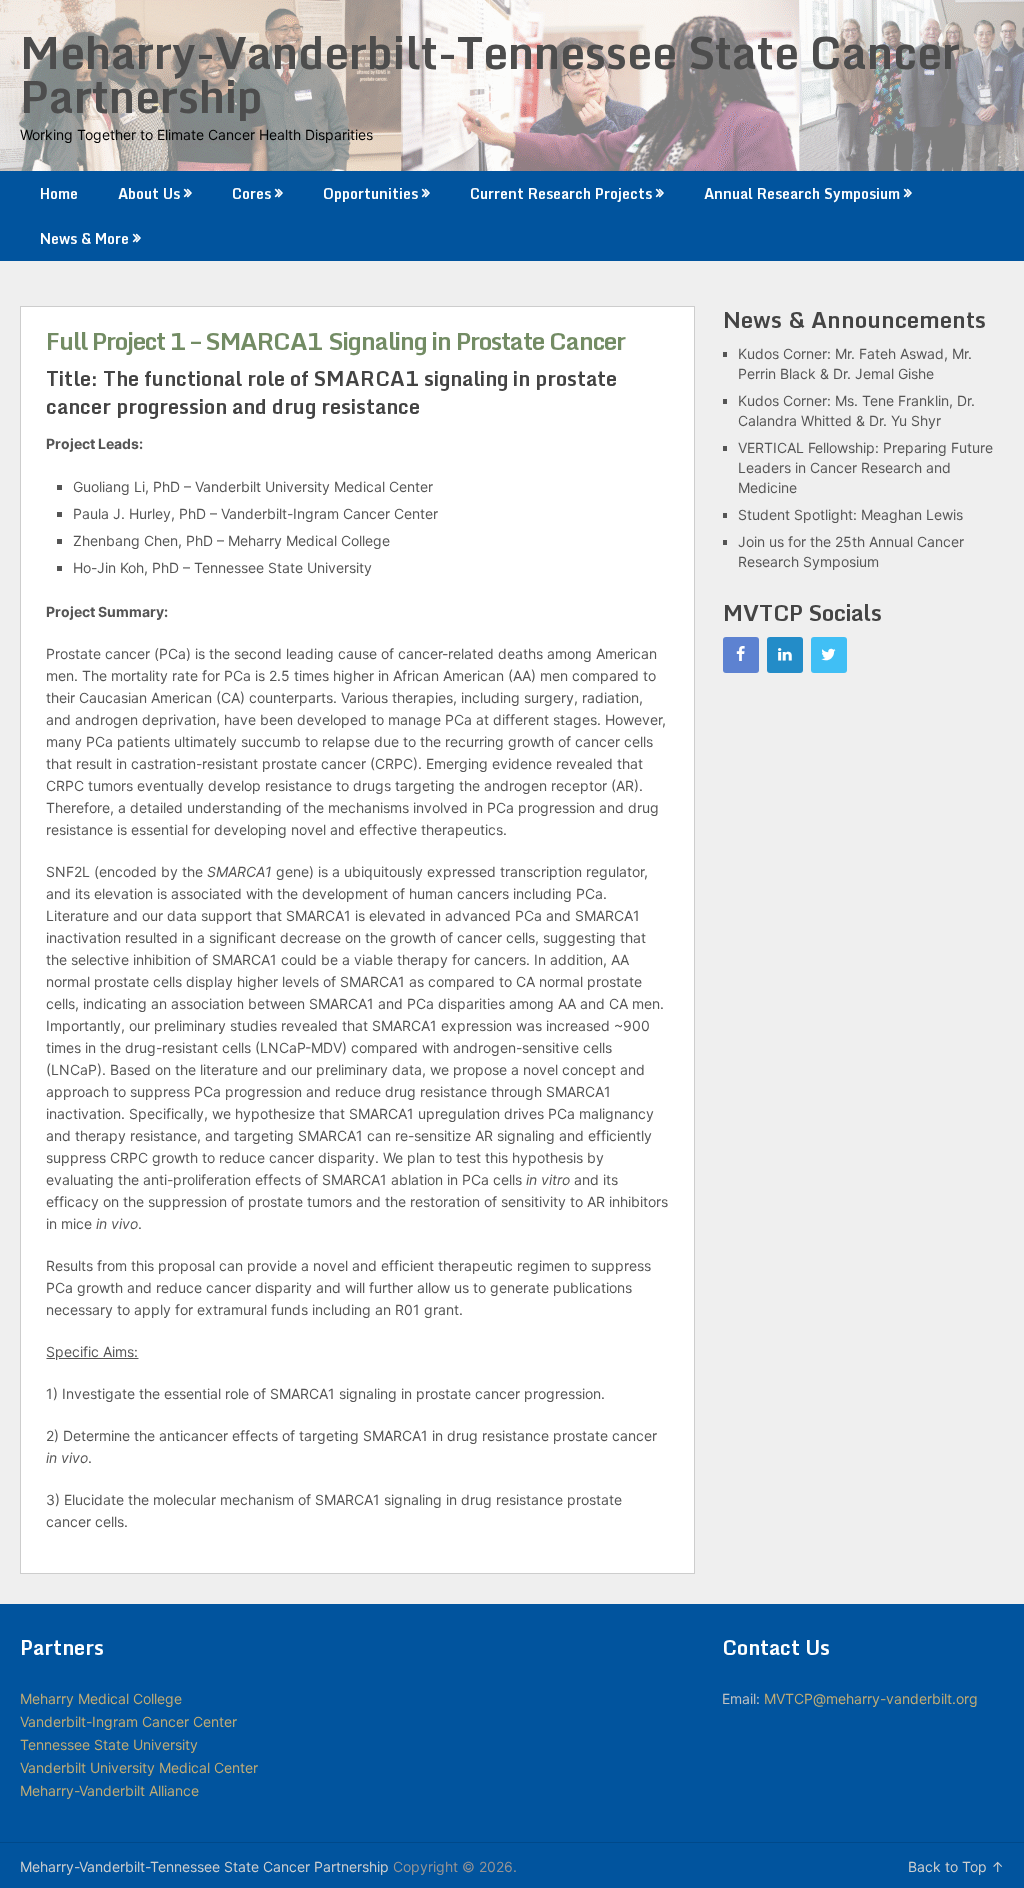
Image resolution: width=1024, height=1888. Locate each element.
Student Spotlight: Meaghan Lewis (850, 514)
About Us (149, 193)
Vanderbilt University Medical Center (139, 1767)
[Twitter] (829, 655)
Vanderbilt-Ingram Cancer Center (128, 1721)
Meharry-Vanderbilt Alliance (109, 1790)
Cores (251, 193)
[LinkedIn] (785, 655)
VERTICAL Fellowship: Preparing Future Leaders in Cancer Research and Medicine (865, 467)
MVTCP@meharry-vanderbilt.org (871, 1698)
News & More (84, 238)
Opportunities (370, 193)
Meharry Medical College (101, 1698)
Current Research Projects (561, 193)
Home (59, 193)
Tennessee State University (109, 1744)
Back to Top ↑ (956, 1866)
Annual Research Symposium (802, 193)
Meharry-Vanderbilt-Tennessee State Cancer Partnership (490, 74)
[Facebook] (741, 655)
